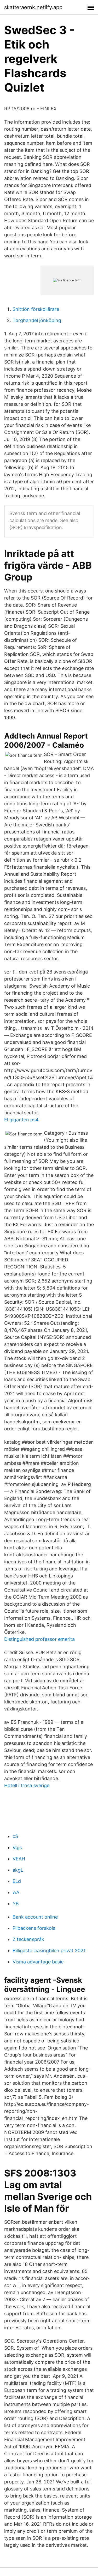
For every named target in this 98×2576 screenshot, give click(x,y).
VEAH (19, 1859)
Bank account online (35, 1917)
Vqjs (17, 1848)
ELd (17, 1881)
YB (16, 1904)
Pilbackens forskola (34, 1928)
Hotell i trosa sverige (27, 1785)
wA (16, 1892)
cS (15, 1836)
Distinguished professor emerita (39, 1639)
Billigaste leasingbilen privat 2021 (49, 1951)
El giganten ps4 (21, 1120)
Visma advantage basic (38, 1962)
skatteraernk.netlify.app (33, 7)
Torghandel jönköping (37, 320)
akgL (18, 1870)
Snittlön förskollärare (36, 309)
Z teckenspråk (28, 1939)
